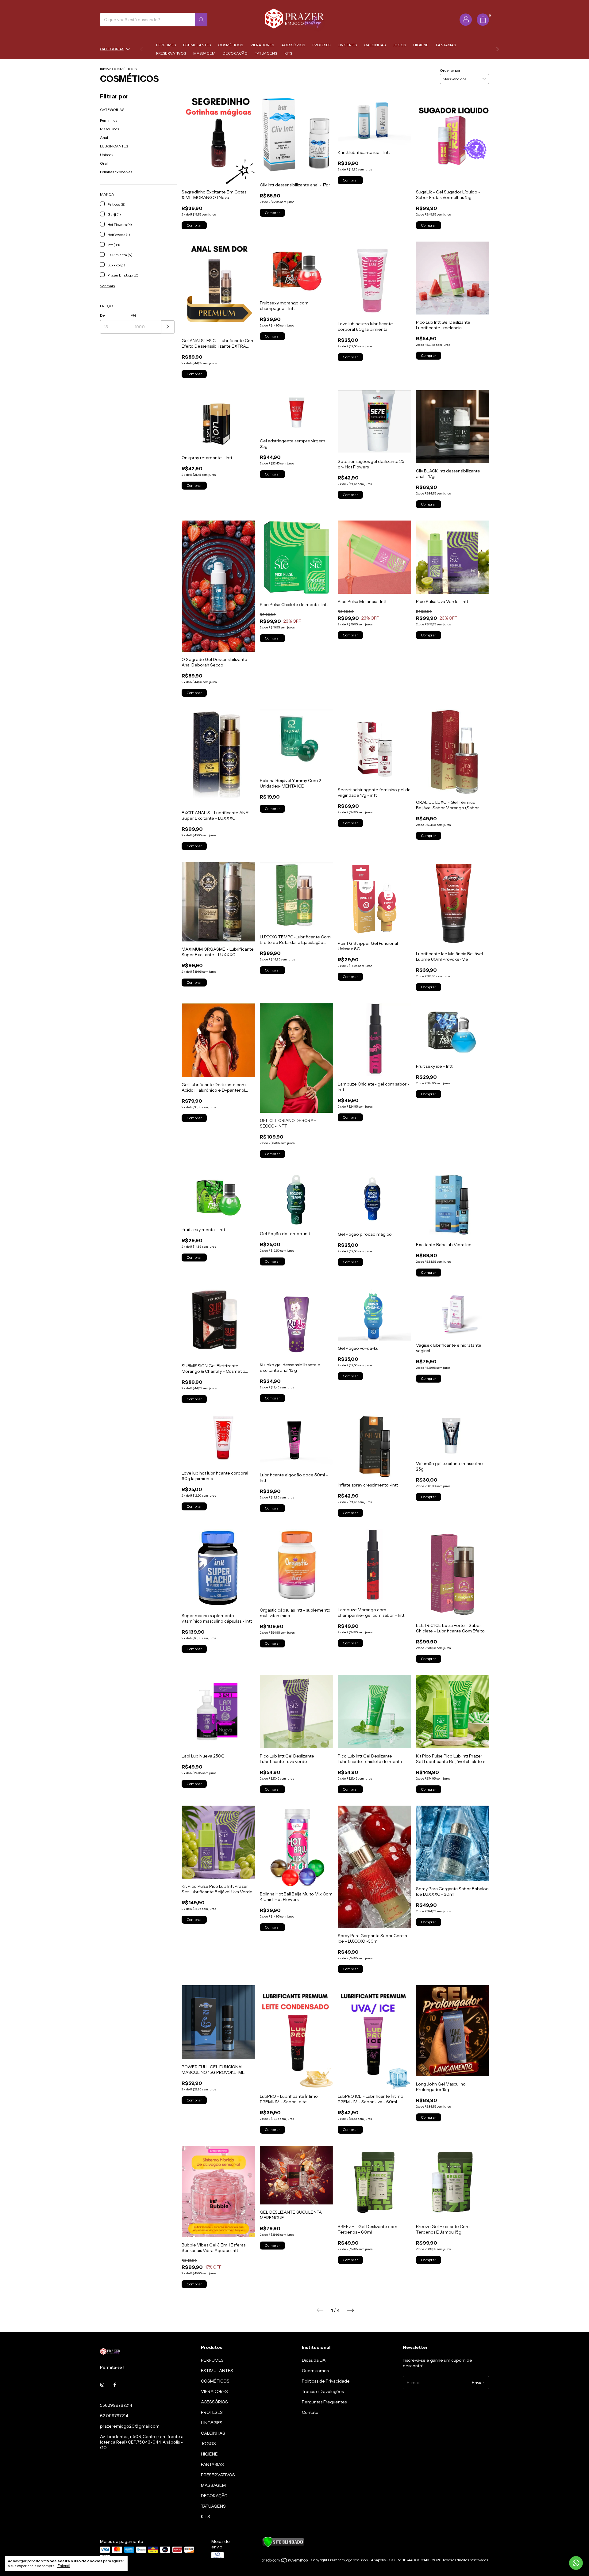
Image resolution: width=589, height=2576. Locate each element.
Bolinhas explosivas (116, 172)
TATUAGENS (266, 53)
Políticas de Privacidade (326, 2381)
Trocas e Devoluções (323, 2391)
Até (133, 315)
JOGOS (399, 45)
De (102, 315)
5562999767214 (116, 2405)
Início (104, 69)
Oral (104, 163)
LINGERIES (347, 45)
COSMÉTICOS (231, 45)
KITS (288, 53)
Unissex (107, 155)
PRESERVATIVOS (171, 53)
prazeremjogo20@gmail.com (130, 2426)
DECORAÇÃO (235, 53)
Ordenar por (450, 70)
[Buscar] (201, 20)
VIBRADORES (262, 45)
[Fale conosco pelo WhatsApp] (576, 2563)
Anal (104, 137)
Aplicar (168, 327)
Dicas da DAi (314, 2360)
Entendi (64, 2566)
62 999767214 (114, 2416)
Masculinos (110, 129)
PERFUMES (166, 45)
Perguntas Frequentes (324, 2402)
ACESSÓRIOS (293, 45)
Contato (310, 2412)
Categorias (112, 49)
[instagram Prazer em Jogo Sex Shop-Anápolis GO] (102, 2385)
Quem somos (315, 2371)
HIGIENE (421, 45)
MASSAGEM (204, 53)
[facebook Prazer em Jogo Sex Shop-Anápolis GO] (115, 2385)
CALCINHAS (375, 45)
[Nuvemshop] (285, 2561)
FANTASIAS (446, 45)
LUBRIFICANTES (114, 146)
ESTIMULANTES (197, 45)
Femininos (109, 120)
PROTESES (321, 45)
